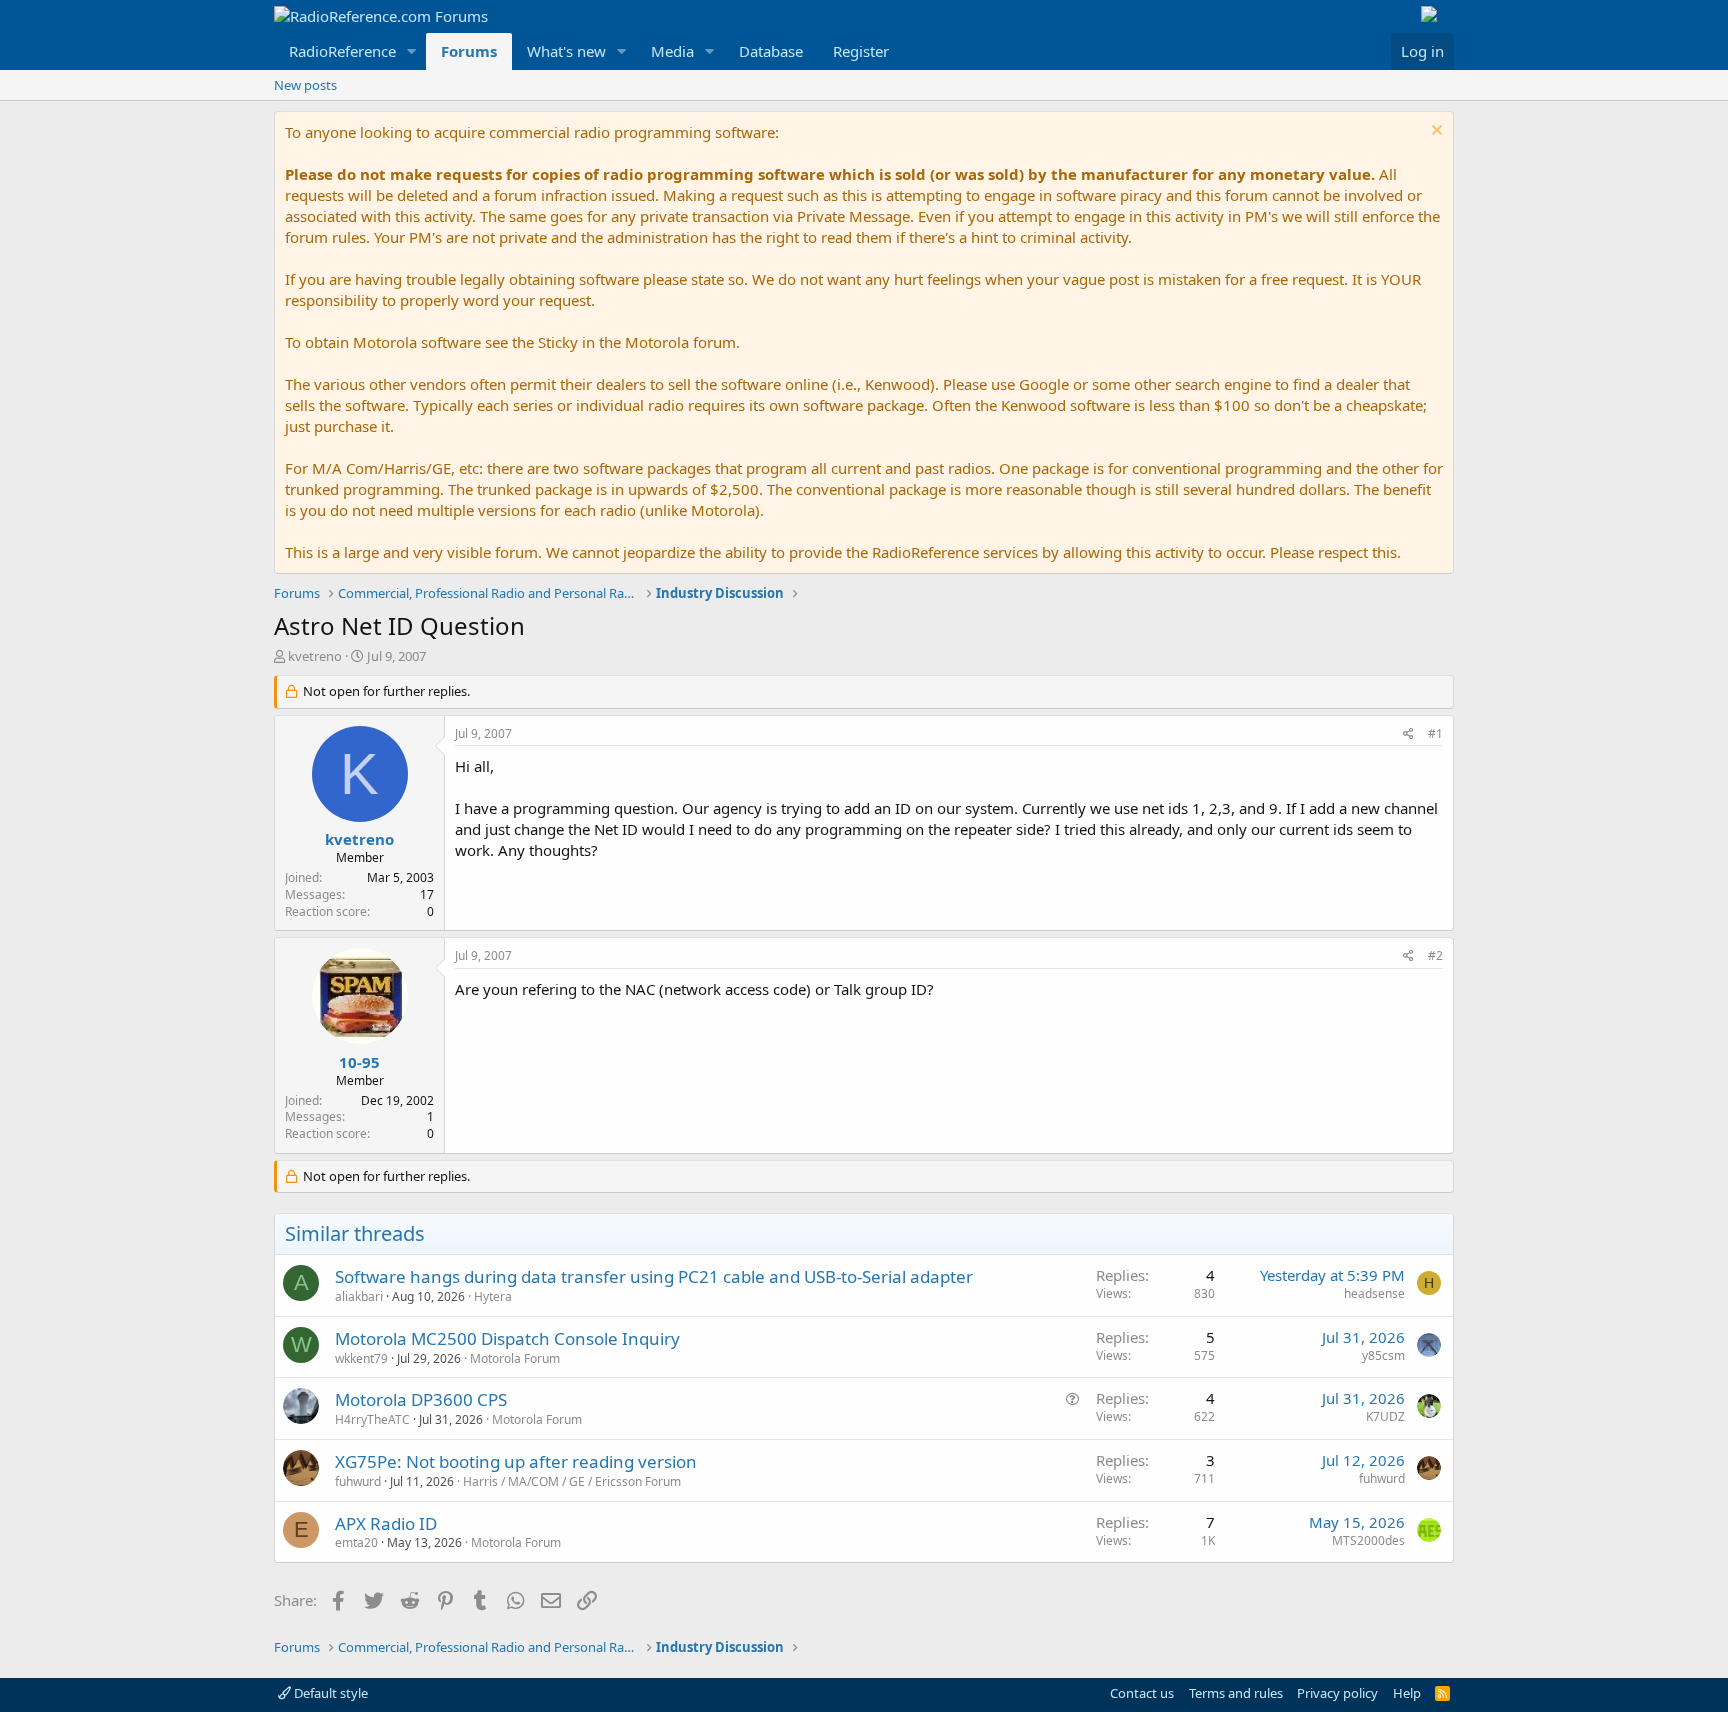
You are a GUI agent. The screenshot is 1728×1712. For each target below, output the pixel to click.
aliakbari (359, 1296)
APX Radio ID (386, 1523)
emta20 (356, 1542)
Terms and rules (1236, 1693)
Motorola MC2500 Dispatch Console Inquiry (507, 1338)
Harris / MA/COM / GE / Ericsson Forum (572, 1481)
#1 (1435, 733)
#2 (1435, 955)
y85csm (1383, 1355)
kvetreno (315, 656)
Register (861, 51)
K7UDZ (1385, 1416)
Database (771, 51)
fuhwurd (358, 1481)
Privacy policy (1337, 1693)
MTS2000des (1368, 1540)
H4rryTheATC (372, 1419)
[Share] (1408, 734)
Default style (329, 1693)
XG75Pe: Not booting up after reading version (516, 1461)
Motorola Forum (515, 1358)
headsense (1374, 1293)
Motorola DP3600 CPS (421, 1399)
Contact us (1142, 1693)
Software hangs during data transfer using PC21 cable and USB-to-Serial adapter (654, 1276)
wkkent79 (361, 1358)
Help (1407, 1693)
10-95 (359, 1062)
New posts (305, 85)
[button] (412, 51)
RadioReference (342, 51)
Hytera (493, 1296)
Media (672, 51)
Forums (469, 51)
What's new (566, 51)
